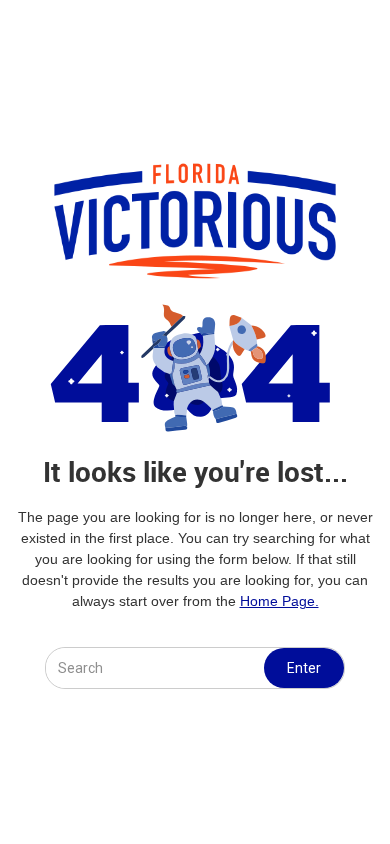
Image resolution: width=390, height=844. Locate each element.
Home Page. (279, 601)
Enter (304, 668)
